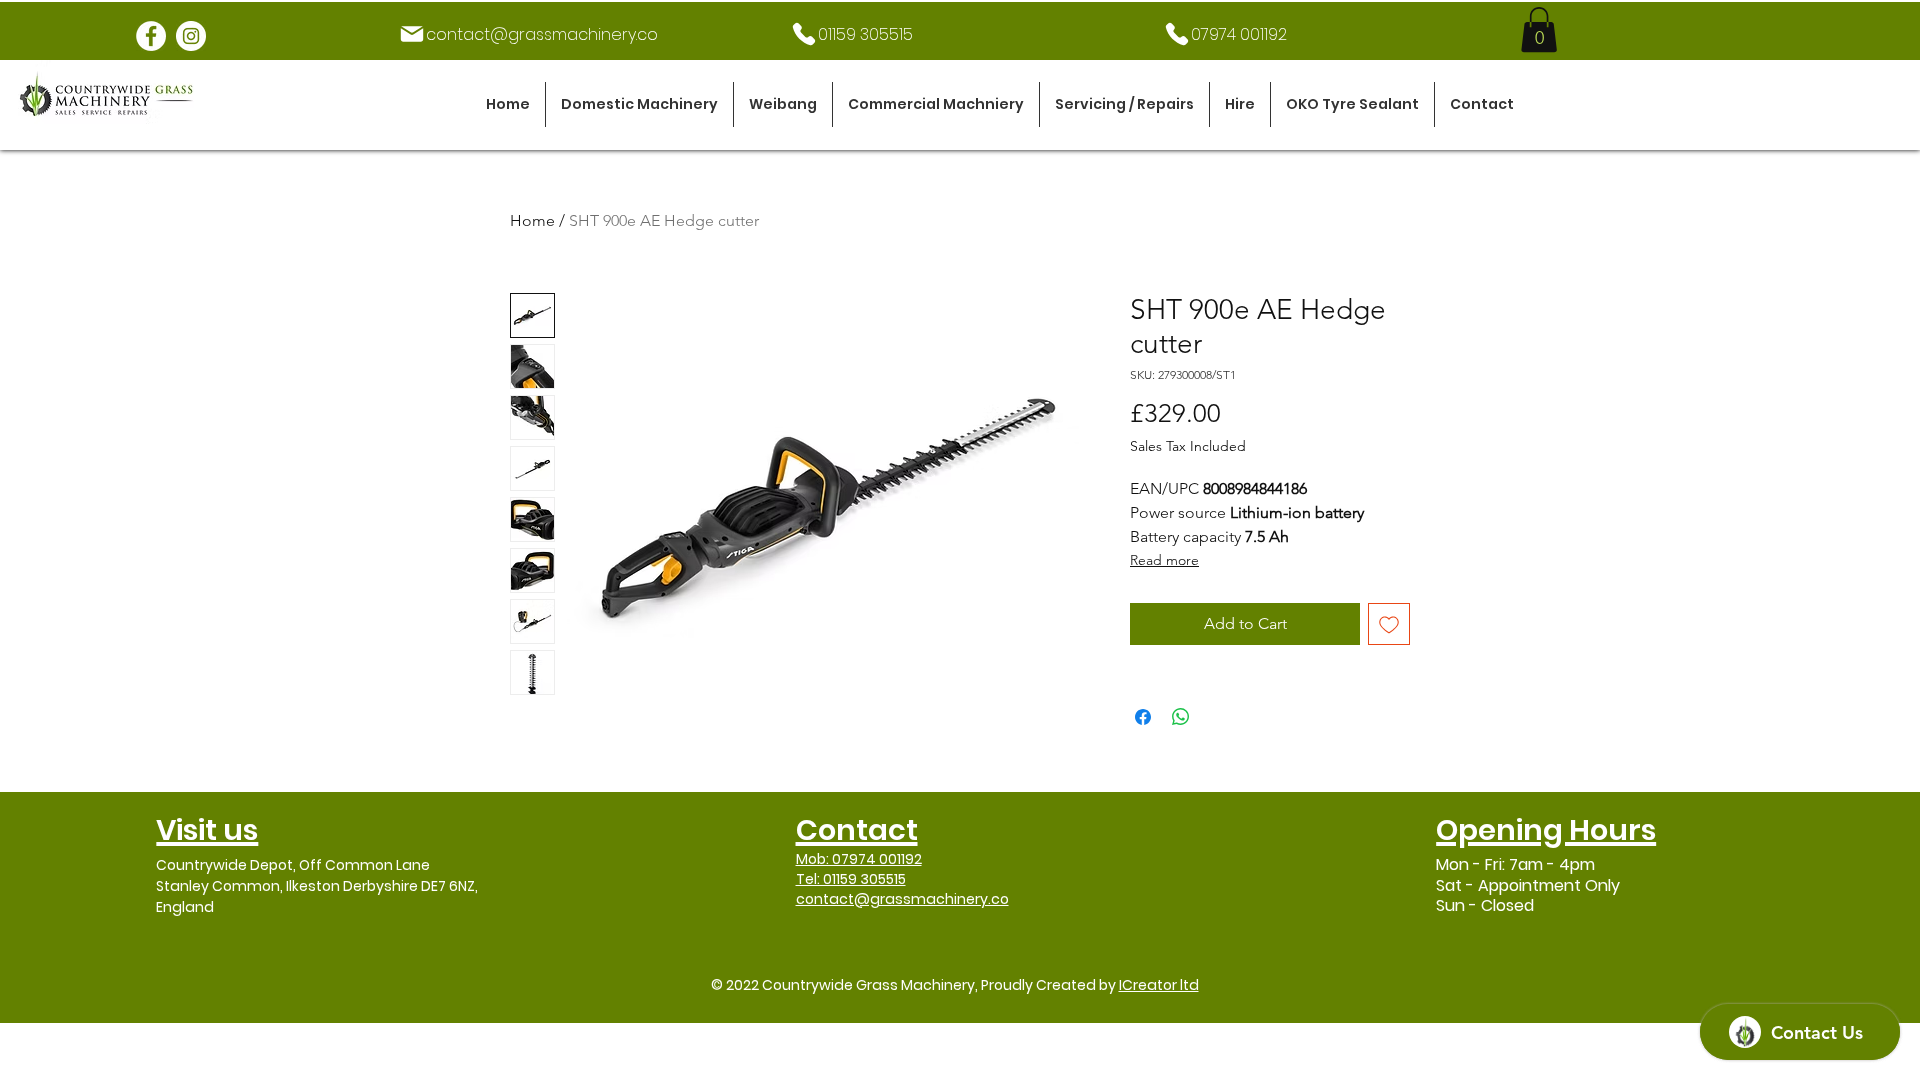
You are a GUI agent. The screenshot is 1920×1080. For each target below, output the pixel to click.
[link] (1539, 29)
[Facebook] (151, 36)
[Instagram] (191, 36)
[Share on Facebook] (1143, 717)
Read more (1164, 560)
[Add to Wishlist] (1389, 624)
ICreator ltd (1159, 985)
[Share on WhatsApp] (1181, 717)
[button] (639, 104)
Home (532, 220)
